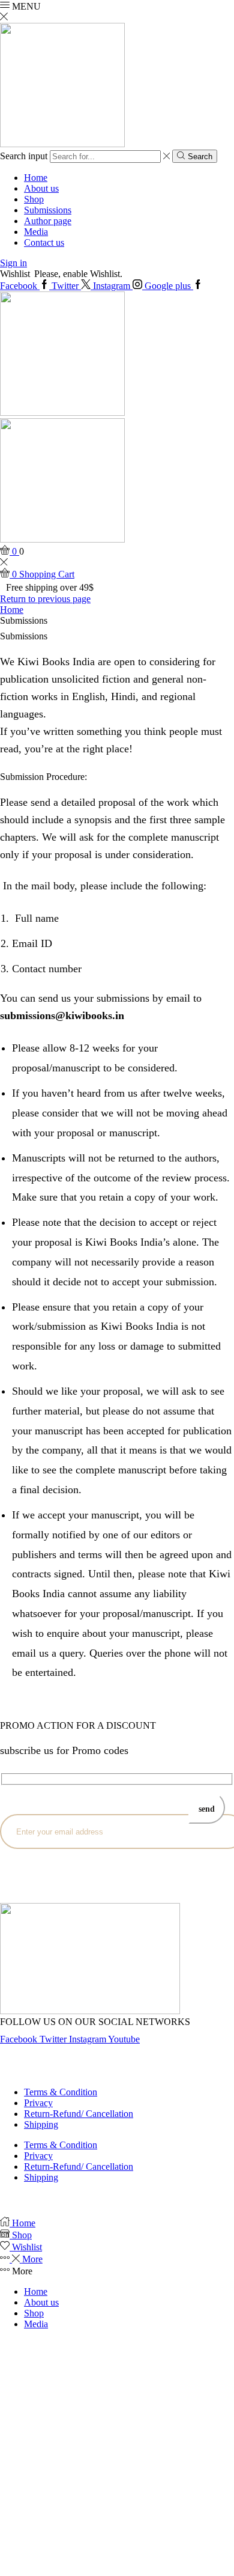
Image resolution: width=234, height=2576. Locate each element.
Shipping (41, 2124)
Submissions (48, 210)
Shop (34, 199)
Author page (48, 221)
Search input (24, 156)
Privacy (38, 2103)
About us (41, 188)
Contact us (44, 242)
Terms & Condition (61, 2092)
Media (36, 232)
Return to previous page (45, 599)
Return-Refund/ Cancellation (79, 2114)
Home (36, 178)
